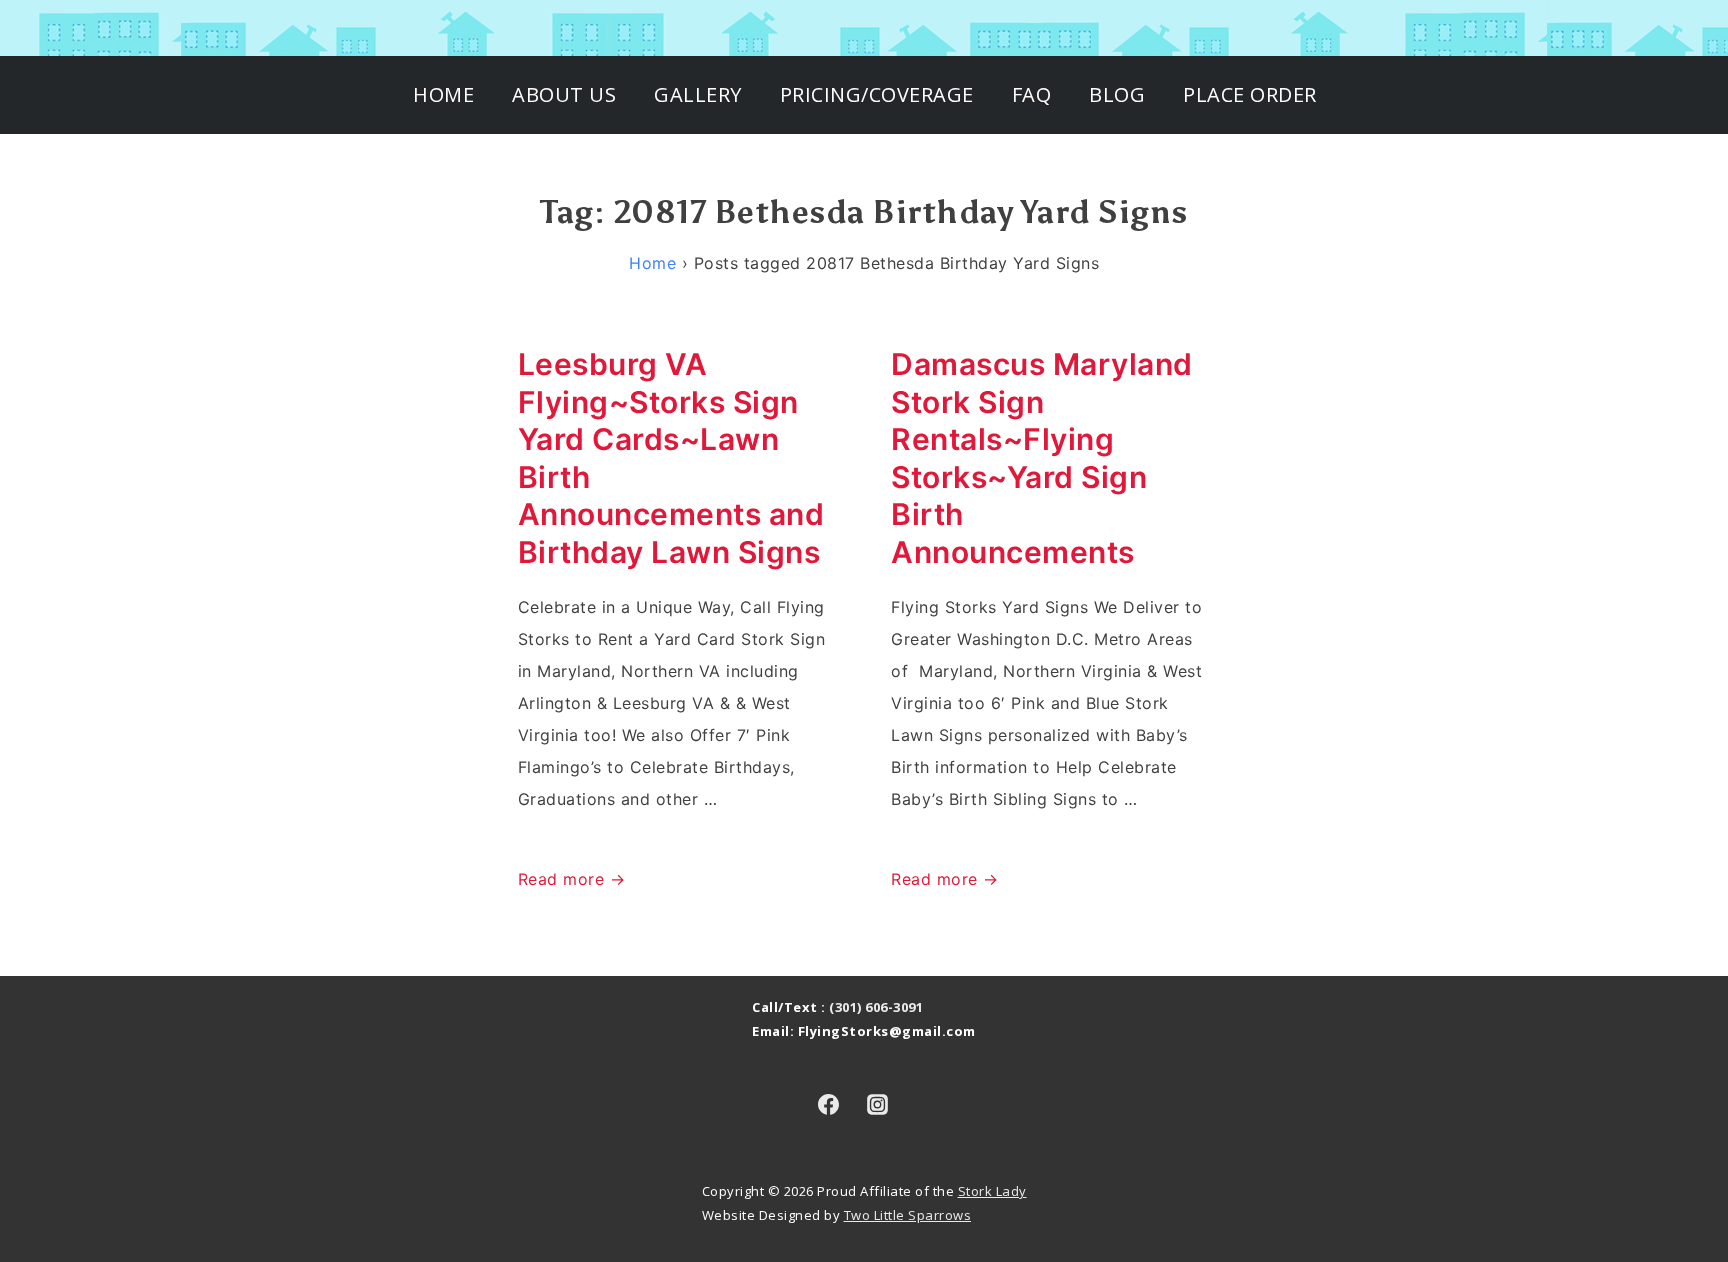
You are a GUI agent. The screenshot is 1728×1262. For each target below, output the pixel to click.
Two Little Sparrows (908, 1215)
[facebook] (828, 1104)
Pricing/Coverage (877, 94)
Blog (1117, 94)
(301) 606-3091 (876, 1007)
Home (443, 94)
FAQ (1032, 94)
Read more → (572, 879)
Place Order (1250, 94)
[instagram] (878, 1104)
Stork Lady (992, 1191)
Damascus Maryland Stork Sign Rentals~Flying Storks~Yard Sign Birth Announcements (1042, 458)
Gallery (698, 94)
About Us (564, 94)
